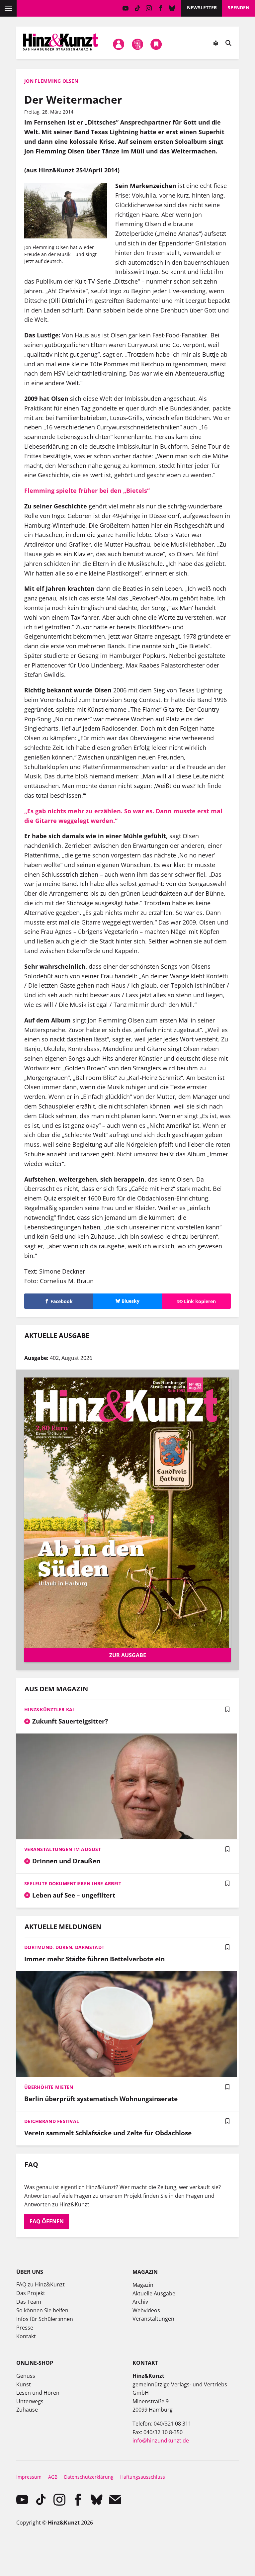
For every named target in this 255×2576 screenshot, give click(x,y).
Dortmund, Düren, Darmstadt (64, 1947)
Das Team (29, 2302)
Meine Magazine (137, 44)
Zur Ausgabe (128, 1655)
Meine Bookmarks (156, 44)
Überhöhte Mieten (49, 2087)
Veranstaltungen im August (63, 1849)
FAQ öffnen (47, 2221)
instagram (149, 8)
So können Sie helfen (42, 2310)
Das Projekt (31, 2293)
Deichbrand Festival (52, 2121)
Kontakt (26, 2336)
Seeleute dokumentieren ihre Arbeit (73, 1883)
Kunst (24, 2384)
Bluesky (172, 8)
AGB (53, 2477)
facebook (161, 8)
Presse (25, 2328)
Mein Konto (119, 44)
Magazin (143, 2285)
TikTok (137, 8)
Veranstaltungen (153, 2319)
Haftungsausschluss (143, 2477)
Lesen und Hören (38, 2393)
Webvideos (146, 2310)
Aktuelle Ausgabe (154, 2293)
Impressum (29, 2477)
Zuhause (27, 2410)
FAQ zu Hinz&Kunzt (41, 2284)
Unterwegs (30, 2401)
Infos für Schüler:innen (45, 2319)
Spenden (239, 7)
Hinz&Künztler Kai (49, 1709)
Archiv (140, 2302)
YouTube (126, 8)
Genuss (26, 2376)
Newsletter (202, 7)
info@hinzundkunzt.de (161, 2441)
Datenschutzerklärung (89, 2477)
